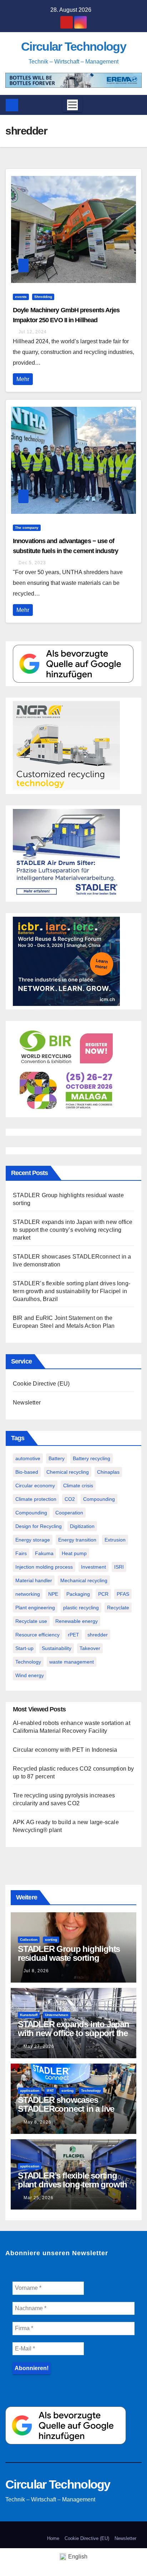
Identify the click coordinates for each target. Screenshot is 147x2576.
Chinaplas (108, 1472)
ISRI (119, 1567)
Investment (93, 1567)
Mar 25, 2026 (39, 2198)
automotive (28, 1458)
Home (53, 2538)
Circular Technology (73, 46)
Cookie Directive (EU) (41, 1384)
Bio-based (27, 1472)
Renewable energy (77, 1621)
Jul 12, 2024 (33, 332)
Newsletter (27, 1403)
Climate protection (36, 1499)
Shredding (43, 297)
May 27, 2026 (39, 2046)
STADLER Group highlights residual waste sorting (69, 1953)
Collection (29, 1940)
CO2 (70, 1499)
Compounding (99, 1499)
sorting (51, 1940)
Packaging (78, 1594)
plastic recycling (81, 1608)
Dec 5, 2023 (32, 563)
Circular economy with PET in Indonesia (65, 1750)
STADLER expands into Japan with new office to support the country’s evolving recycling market (73, 1230)
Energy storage (33, 1540)
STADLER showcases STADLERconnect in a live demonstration (66, 2109)
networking (28, 1594)
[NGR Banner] (66, 746)
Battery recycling (92, 1458)
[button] (134, 105)
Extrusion (115, 1540)
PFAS (123, 1594)
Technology (28, 1662)
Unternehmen (57, 2015)
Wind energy (30, 1675)
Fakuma (44, 1553)
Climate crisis (78, 1486)
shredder (98, 1635)
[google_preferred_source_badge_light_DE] (73, 664)
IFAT (50, 2091)
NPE (53, 1594)
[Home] (12, 105)
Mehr (23, 379)
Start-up (24, 1648)
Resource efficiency (37, 1635)
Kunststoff (29, 2015)
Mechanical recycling (84, 1580)
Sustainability (57, 1648)
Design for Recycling (39, 1526)
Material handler (34, 1580)
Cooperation (69, 1513)
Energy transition (77, 1540)
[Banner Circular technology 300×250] (66, 1069)
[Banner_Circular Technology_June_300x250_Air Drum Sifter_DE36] (66, 853)
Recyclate (118, 1608)
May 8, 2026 (37, 2122)
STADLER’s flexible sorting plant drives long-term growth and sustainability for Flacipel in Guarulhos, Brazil (72, 1291)
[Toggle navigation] (72, 105)
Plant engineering (35, 1608)
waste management (72, 1662)
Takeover (90, 1648)
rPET (73, 1635)
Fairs (21, 1553)
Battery (57, 1458)
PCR (103, 1594)
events (21, 297)
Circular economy (35, 1486)
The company (27, 528)
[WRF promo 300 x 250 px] (66, 961)
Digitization (82, 1526)
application (30, 2091)
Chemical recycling (68, 1472)
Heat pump (74, 1553)
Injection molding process (44, 1567)
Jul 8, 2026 (36, 1971)
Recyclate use (31, 1621)
